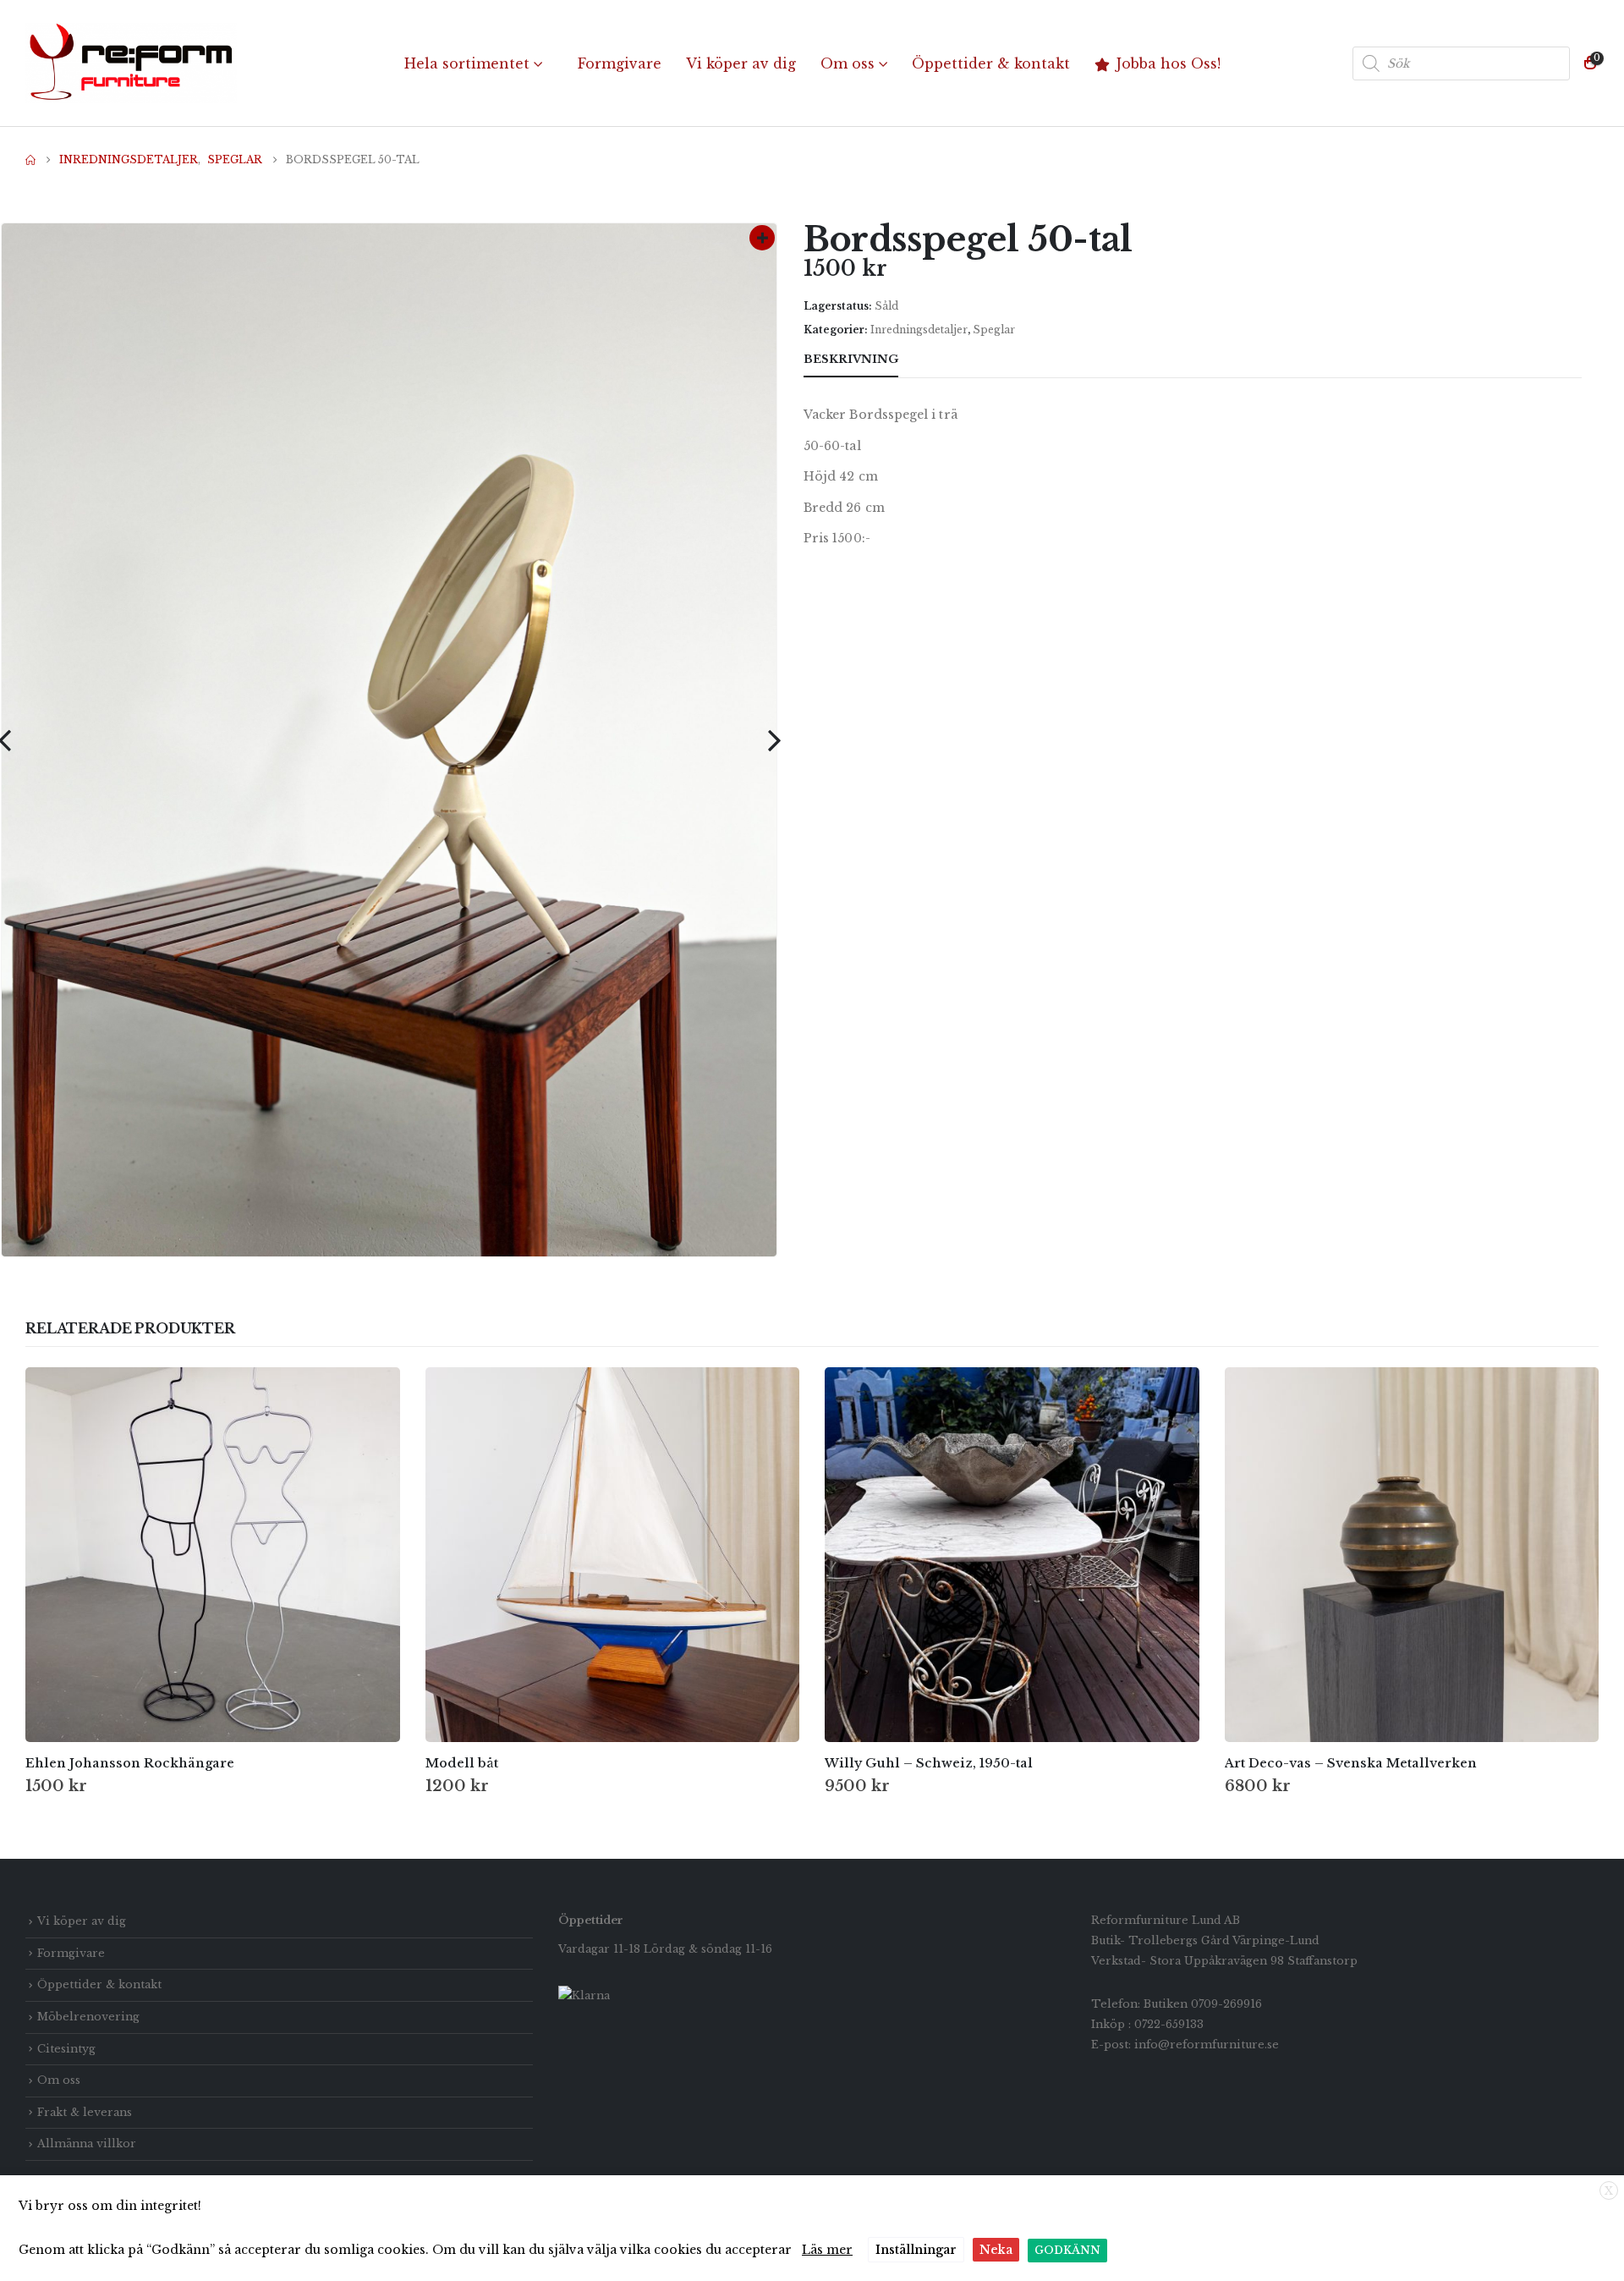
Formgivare (620, 63)
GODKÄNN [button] (1067, 2250)
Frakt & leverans (85, 2112)
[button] (774, 740)
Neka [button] (996, 2250)
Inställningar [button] (916, 2250)
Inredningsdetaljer (919, 330)
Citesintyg (66, 2049)
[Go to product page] (213, 1555)
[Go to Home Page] (30, 160)
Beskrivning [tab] (851, 359)
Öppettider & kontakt (991, 63)
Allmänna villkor (87, 2144)
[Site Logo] (131, 63)
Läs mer (827, 2250)
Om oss (848, 63)
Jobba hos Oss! (1169, 63)
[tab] (929, 360)
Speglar (994, 330)
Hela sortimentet (467, 63)
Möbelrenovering (88, 2017)
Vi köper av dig (741, 63)
